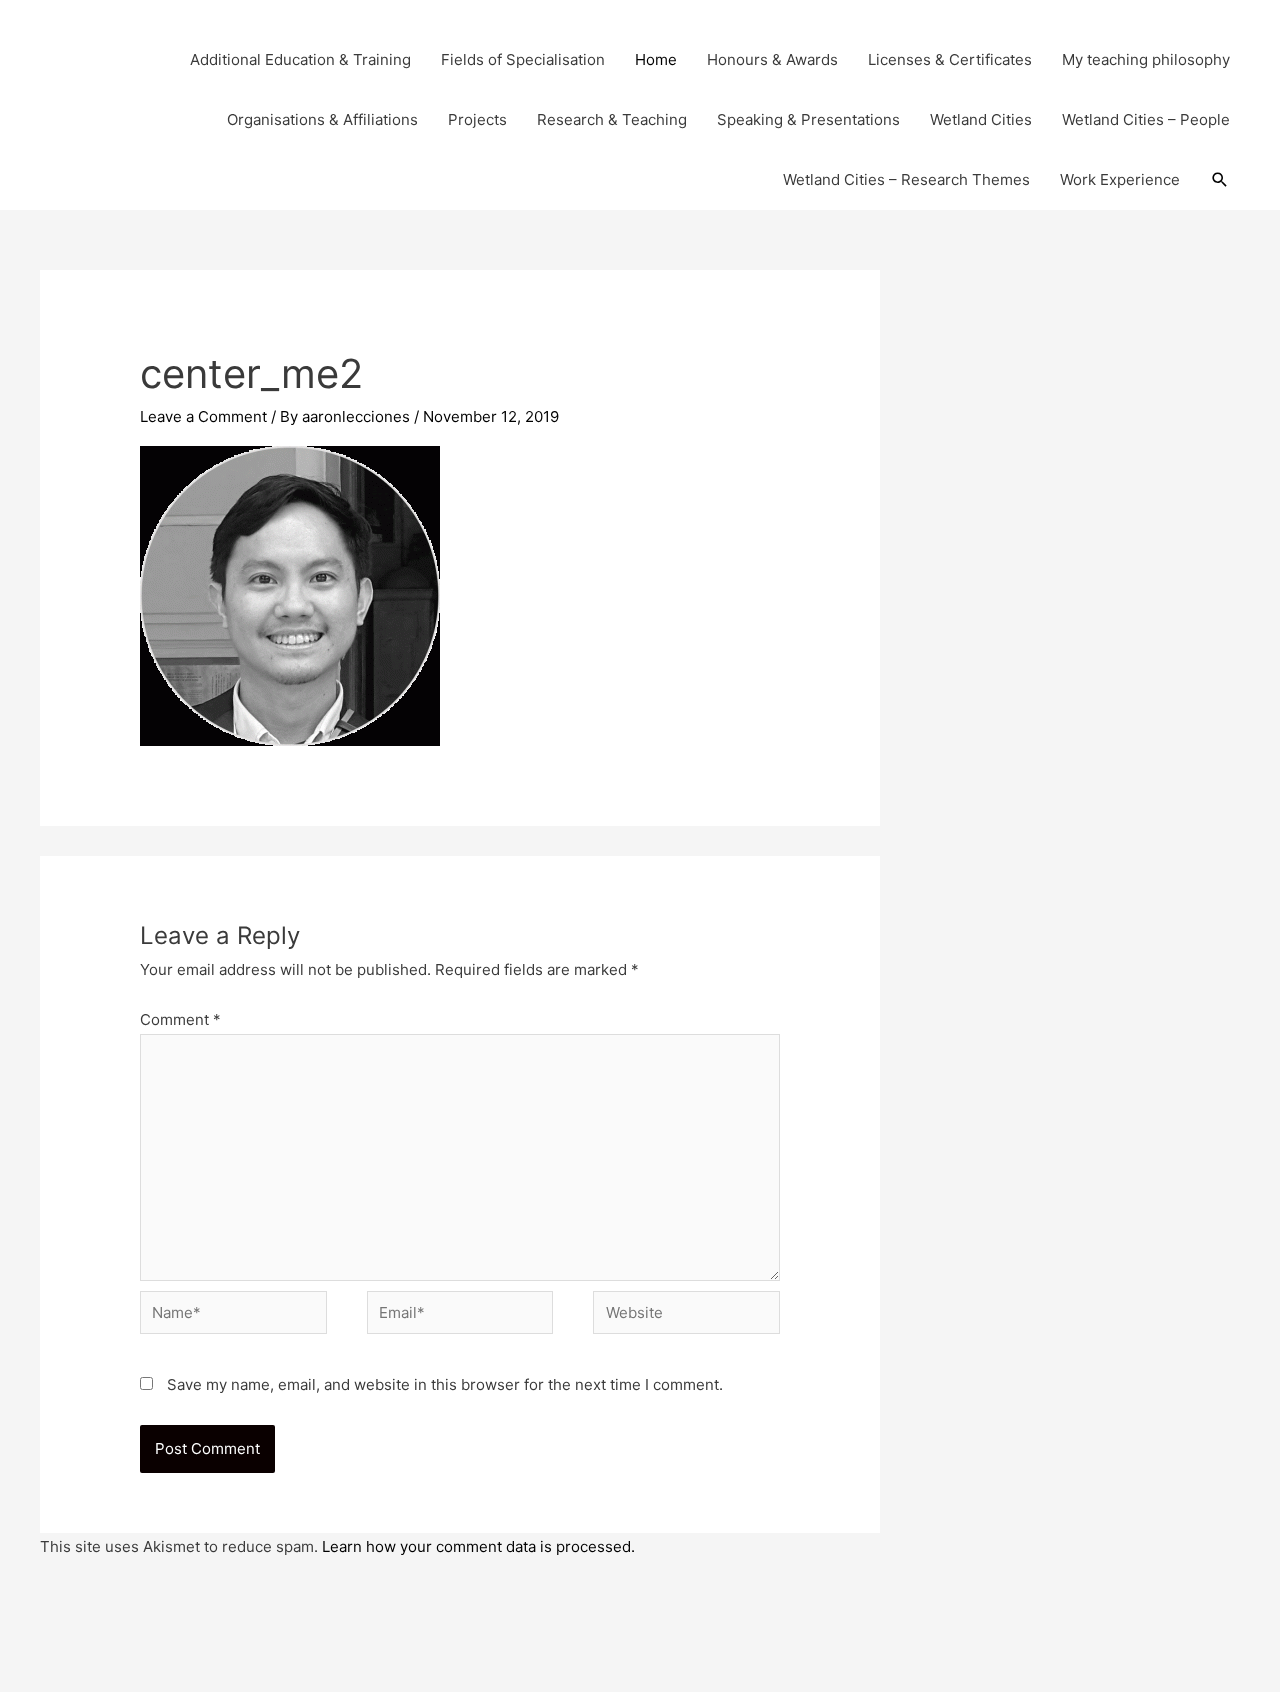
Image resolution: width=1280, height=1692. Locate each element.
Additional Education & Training (300, 59)
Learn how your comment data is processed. (478, 1546)
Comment (180, 1019)
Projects (477, 119)
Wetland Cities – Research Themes (906, 179)
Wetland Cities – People (1146, 119)
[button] (1220, 180)
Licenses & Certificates (950, 59)
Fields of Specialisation (523, 59)
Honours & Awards (772, 59)
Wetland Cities (981, 119)
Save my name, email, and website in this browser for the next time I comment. (445, 1384)
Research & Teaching (612, 119)
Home (656, 59)
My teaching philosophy (1146, 59)
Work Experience (1120, 179)
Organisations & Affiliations (322, 119)
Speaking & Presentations (808, 119)
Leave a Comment (203, 416)
